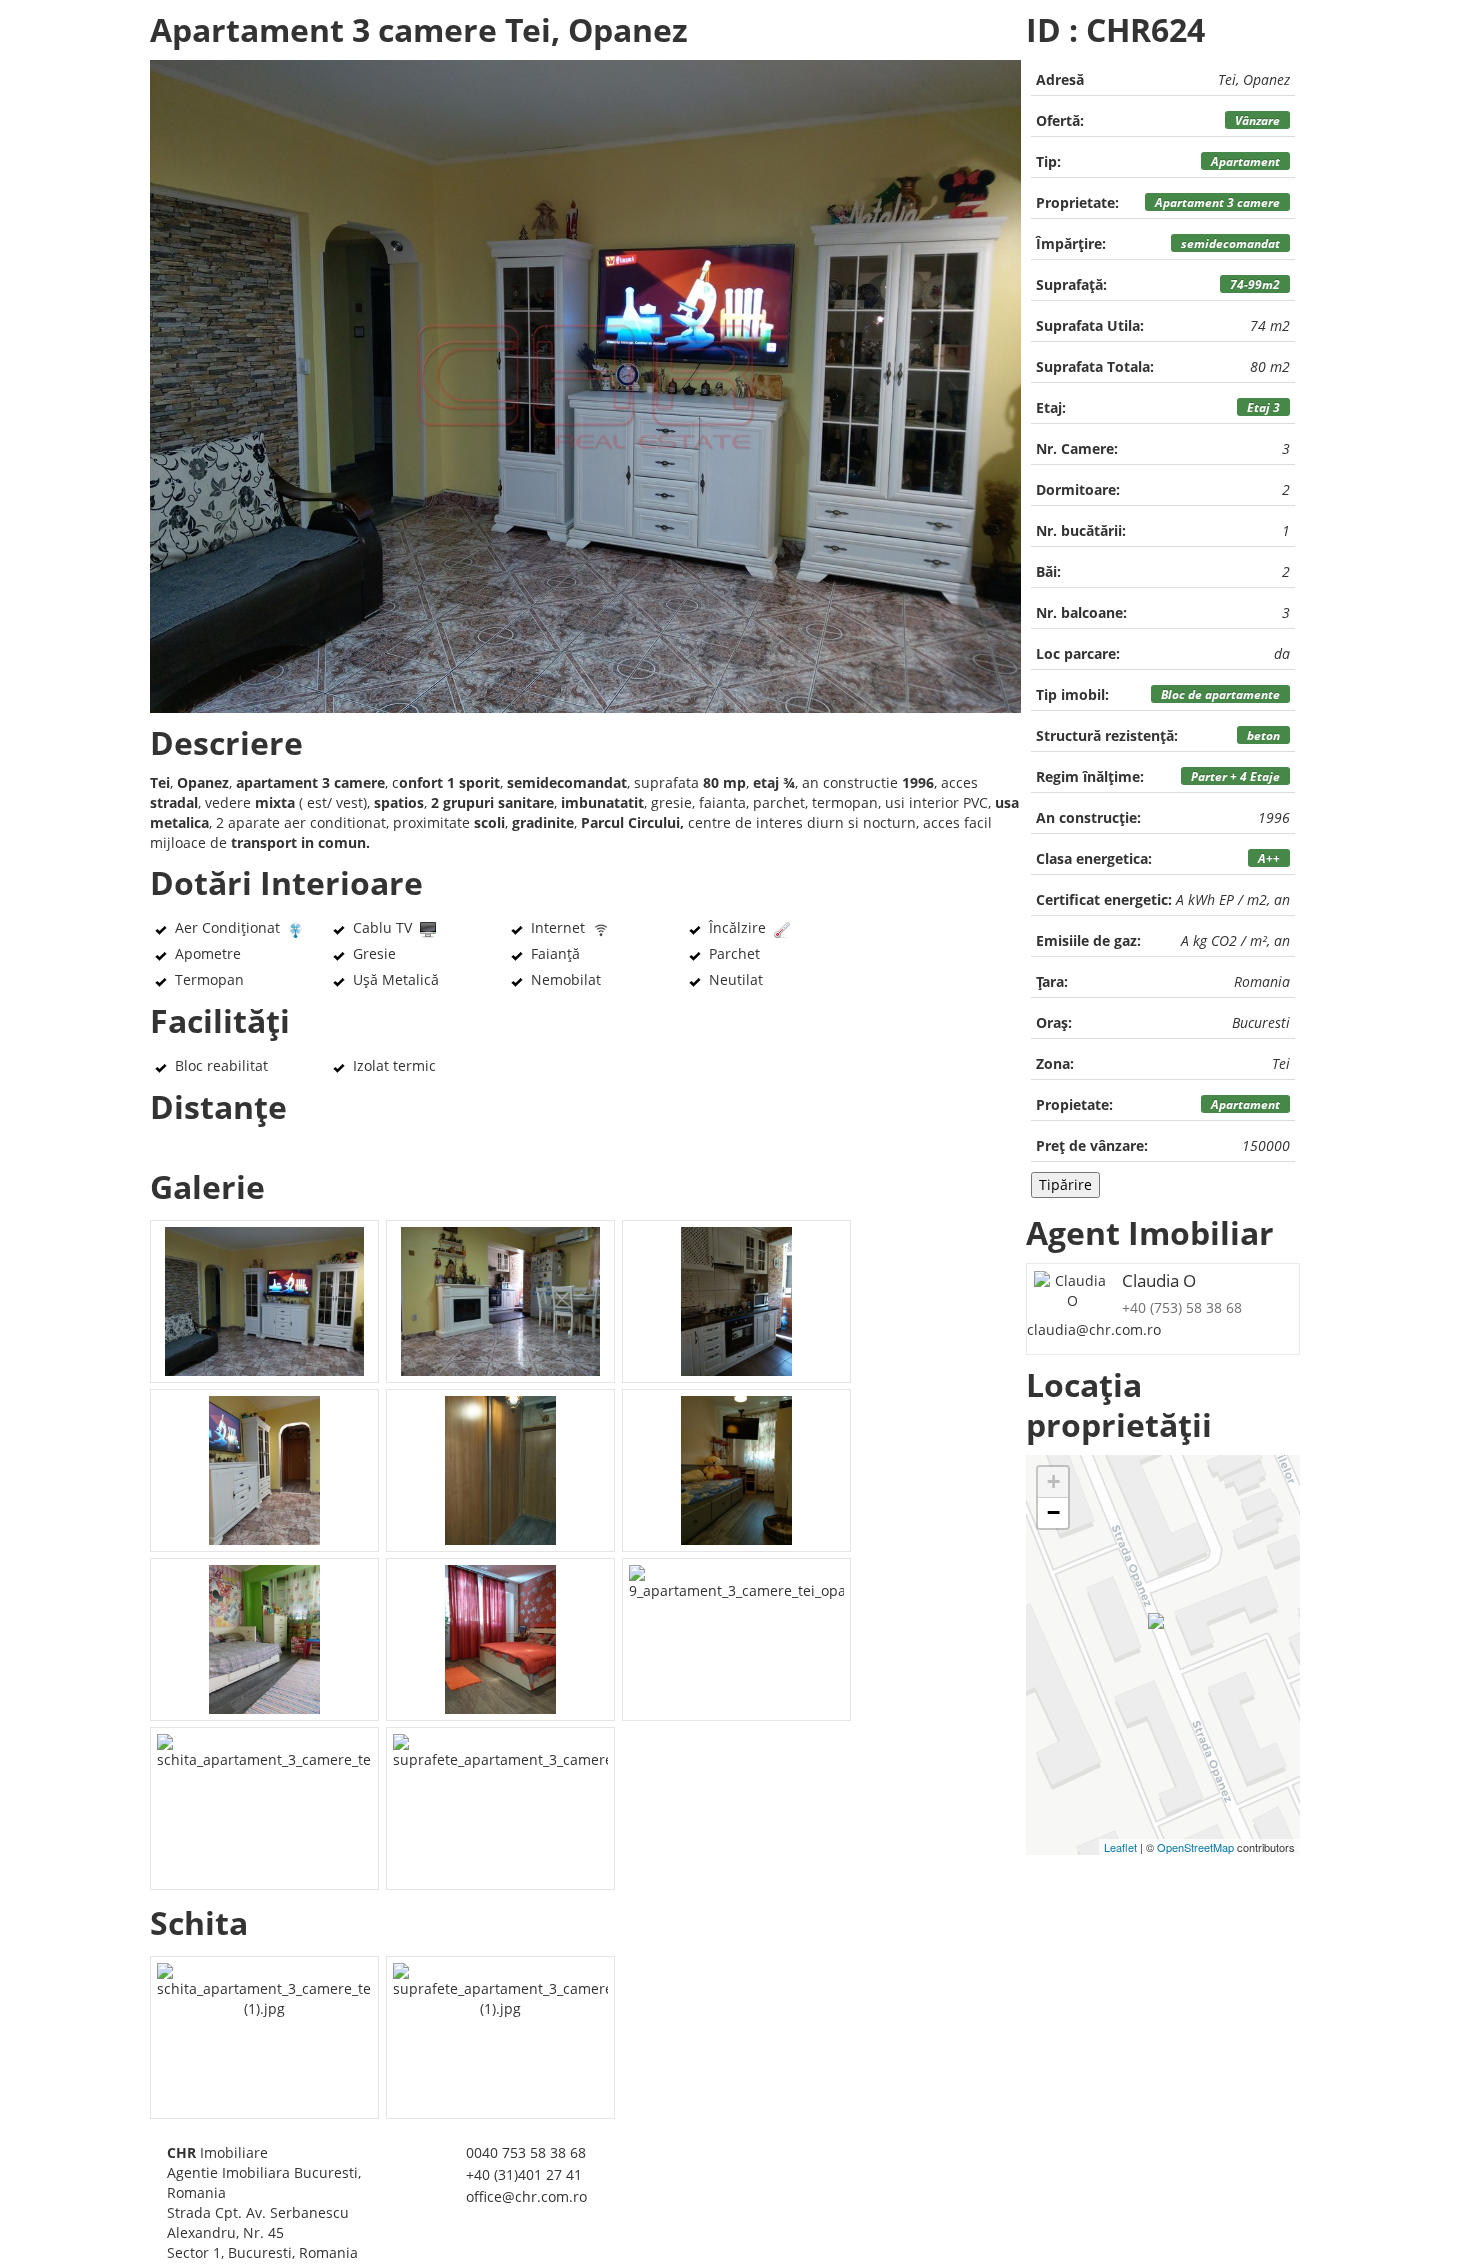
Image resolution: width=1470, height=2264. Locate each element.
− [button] (1053, 1512)
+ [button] (1053, 1481)
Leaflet (1120, 1847)
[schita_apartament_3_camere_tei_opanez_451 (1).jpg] (264, 2037)
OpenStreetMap (1195, 1847)
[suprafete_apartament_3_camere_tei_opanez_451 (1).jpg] (500, 2037)
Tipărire (1065, 1184)
